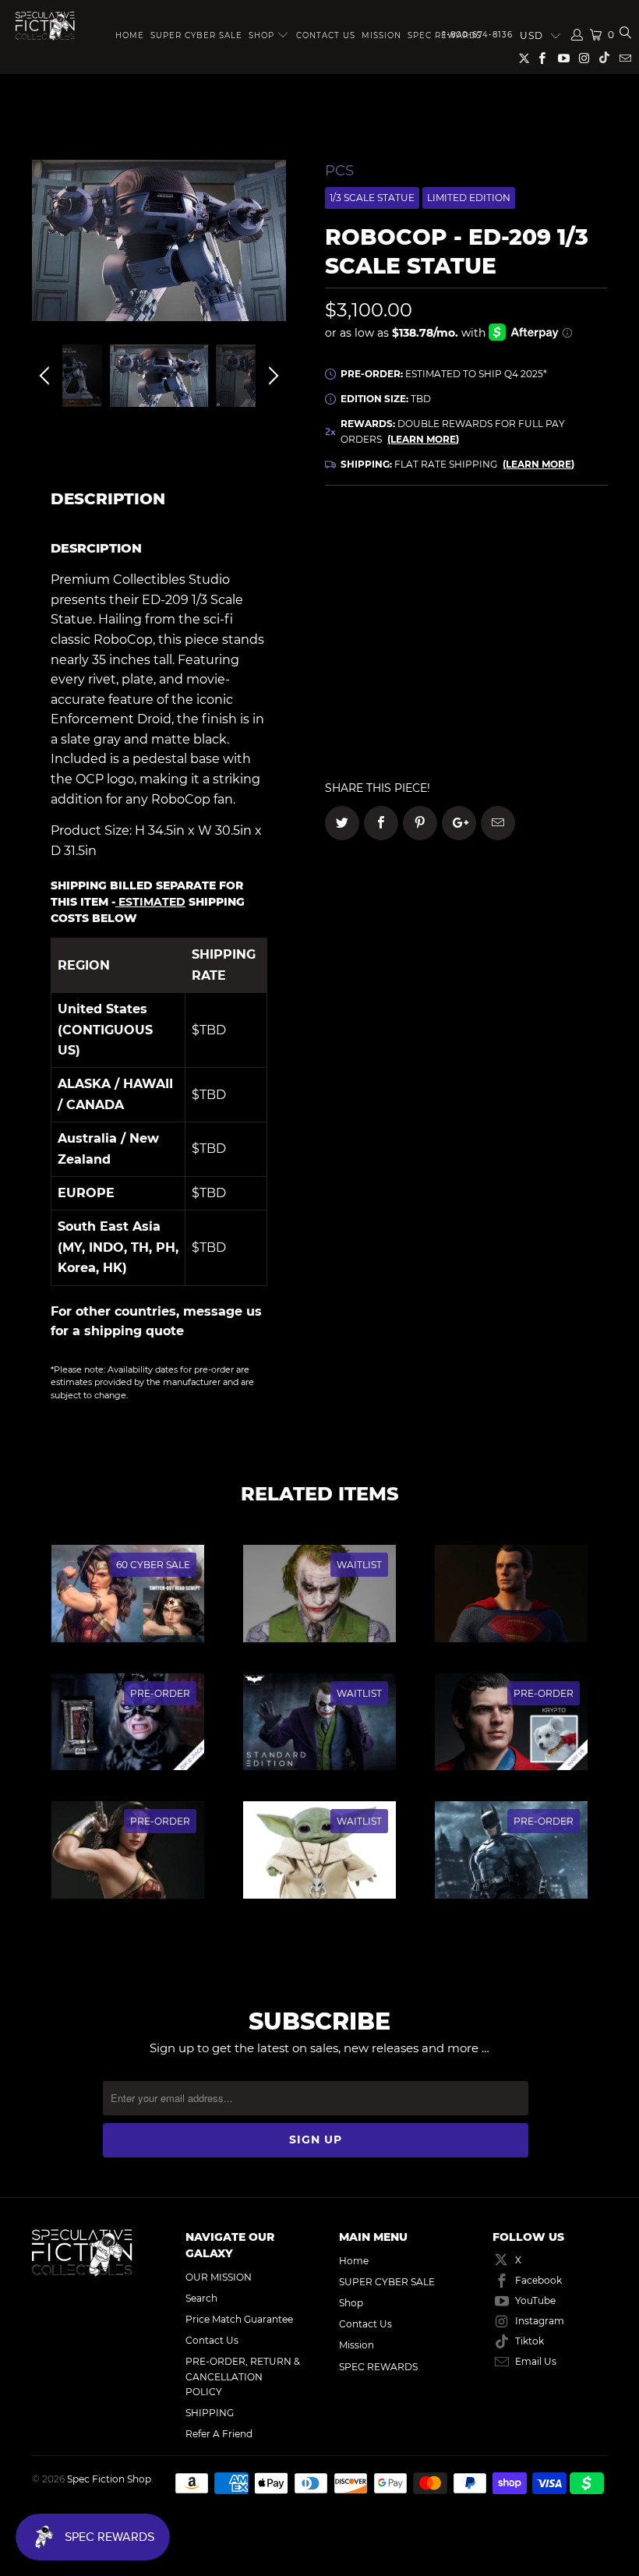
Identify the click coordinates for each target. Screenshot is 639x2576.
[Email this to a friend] (498, 823)
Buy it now (538, 710)
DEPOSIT (395, 588)
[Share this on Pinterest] (420, 823)
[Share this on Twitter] (342, 823)
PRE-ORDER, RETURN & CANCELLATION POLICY (243, 2376)
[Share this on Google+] (459, 823)
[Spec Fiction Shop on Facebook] (541, 60)
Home (130, 35)
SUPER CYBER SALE (196, 35)
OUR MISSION (219, 2277)
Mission (381, 35)
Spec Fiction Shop (109, 2479)
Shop (261, 35)
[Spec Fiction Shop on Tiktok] (604, 60)
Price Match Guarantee (239, 2319)
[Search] (625, 35)
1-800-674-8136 (478, 35)
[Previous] (47, 252)
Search (201, 2298)
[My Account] (577, 35)
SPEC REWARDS (378, 2367)
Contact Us (326, 35)
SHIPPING (210, 2413)
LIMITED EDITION (469, 198)
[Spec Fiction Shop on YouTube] (562, 60)
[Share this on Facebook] (381, 823)
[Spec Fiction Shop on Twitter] (525, 61)
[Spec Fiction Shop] (45, 26)
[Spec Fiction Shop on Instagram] (584, 60)
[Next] (271, 252)
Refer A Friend (219, 2434)
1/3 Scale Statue (372, 198)
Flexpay (548, 588)
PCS (339, 171)
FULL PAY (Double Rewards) (466, 544)
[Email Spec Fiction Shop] (625, 60)
